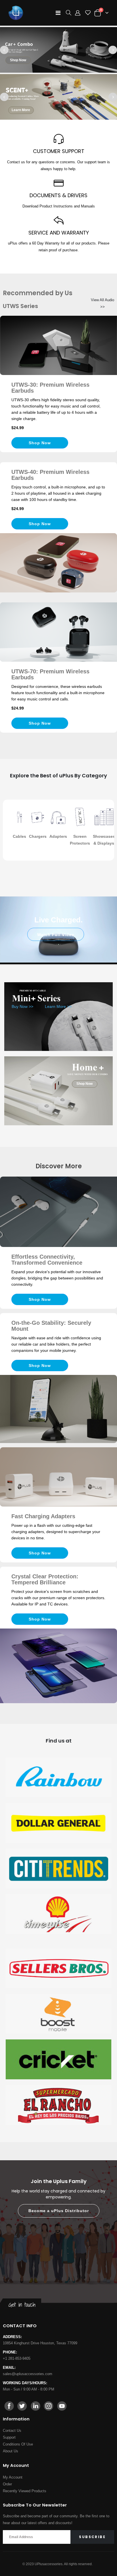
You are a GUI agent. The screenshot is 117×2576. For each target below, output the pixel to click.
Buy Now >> (22, 1006)
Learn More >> (58, 1006)
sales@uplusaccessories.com (28, 2374)
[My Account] (78, 13)
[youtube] (62, 2406)
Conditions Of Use (18, 2444)
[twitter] (22, 2406)
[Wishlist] (88, 13)
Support (9, 2437)
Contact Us (12, 2431)
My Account (13, 2477)
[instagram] (49, 2406)
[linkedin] (35, 2406)
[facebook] (9, 2406)
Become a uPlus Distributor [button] (59, 2211)
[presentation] (4, 50)
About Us (11, 2451)
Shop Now (18, 60)
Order (7, 2484)
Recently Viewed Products (25, 2491)
